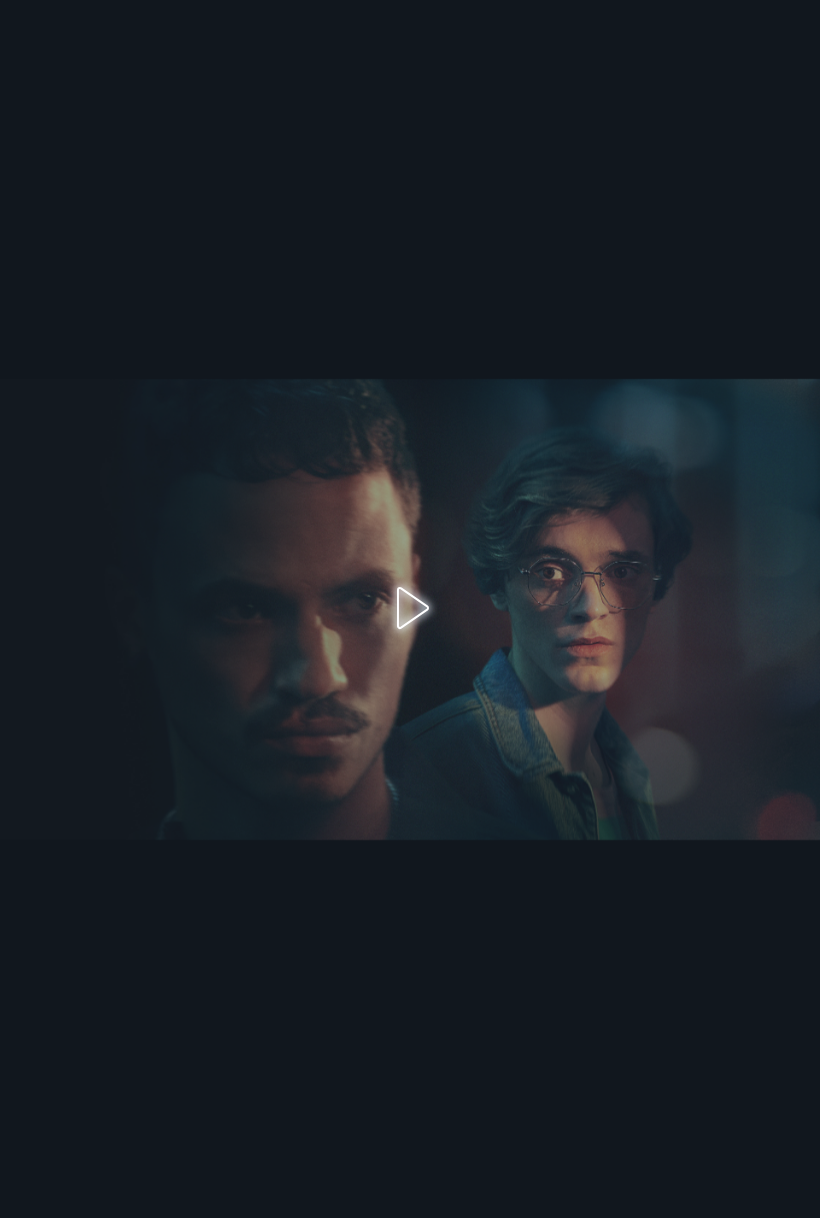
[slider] (384, 1138)
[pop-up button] (615, 1178)
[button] (410, 609)
